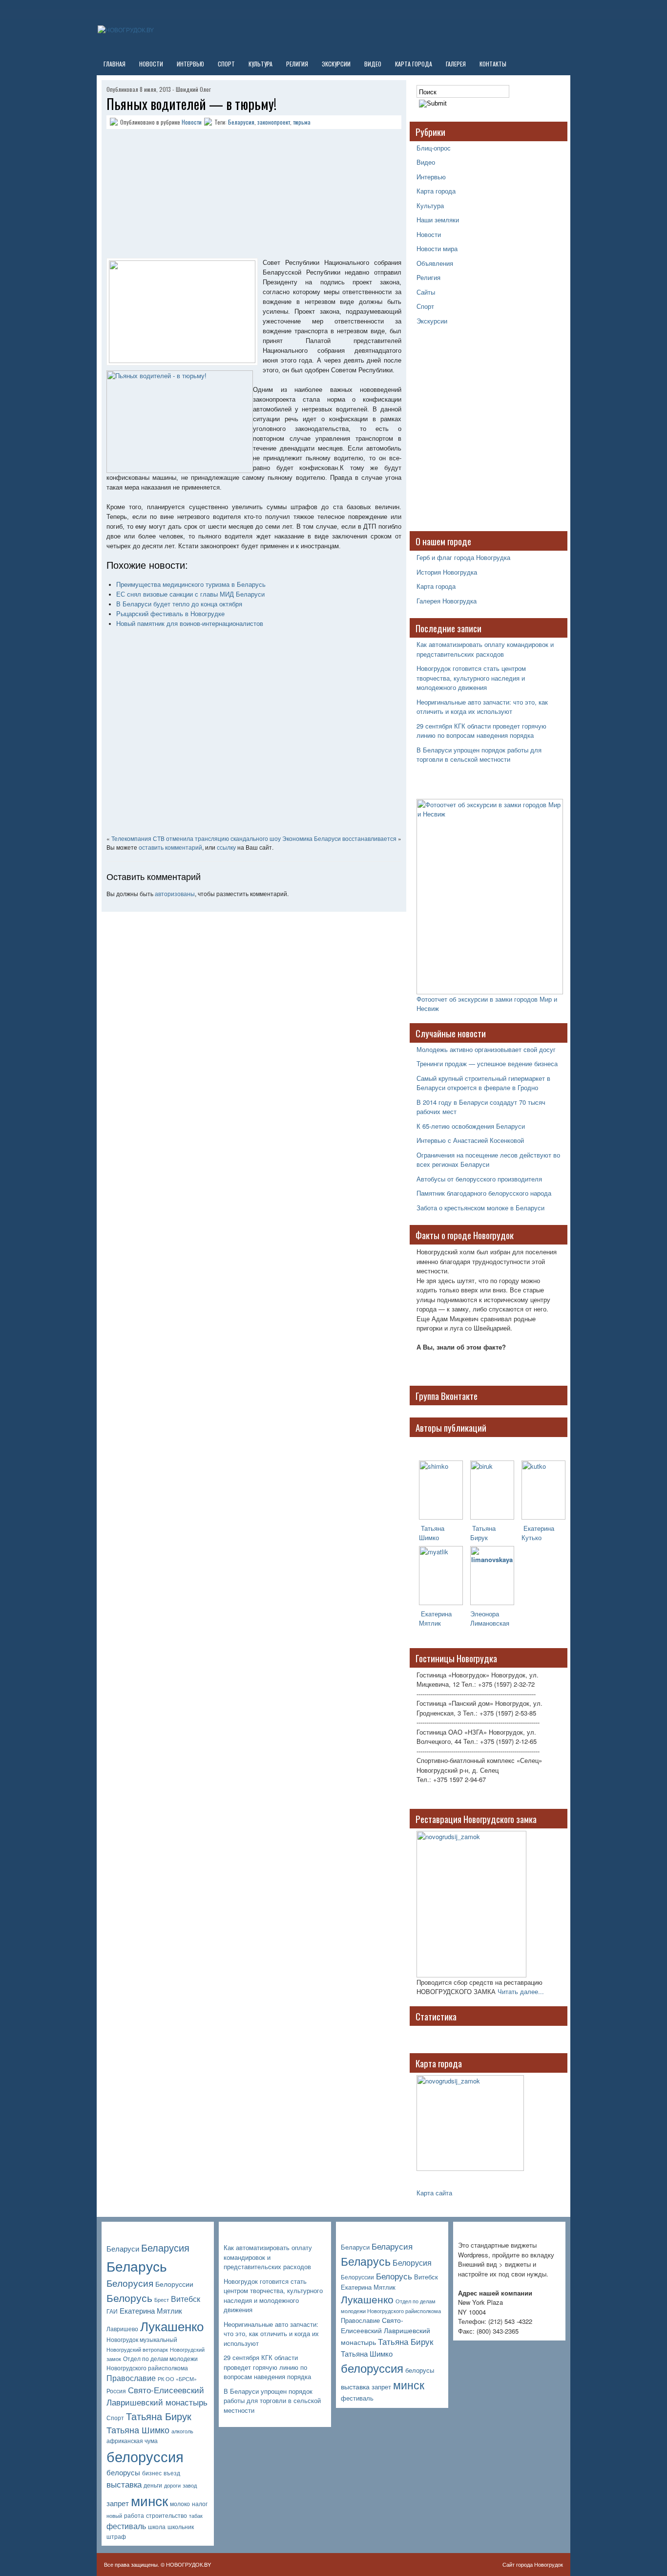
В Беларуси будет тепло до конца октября (179, 604)
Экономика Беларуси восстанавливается (339, 838)
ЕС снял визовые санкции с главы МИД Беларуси (190, 594)
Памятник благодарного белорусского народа (484, 1193)
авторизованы (175, 893)
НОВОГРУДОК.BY (188, 2564)
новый (114, 2516)
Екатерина (435, 1614)
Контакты (493, 64)
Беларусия (241, 122)
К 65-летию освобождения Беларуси (471, 1126)
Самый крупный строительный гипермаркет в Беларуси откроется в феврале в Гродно (483, 1083)
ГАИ (112, 2311)
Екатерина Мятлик (151, 2310)
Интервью (190, 64)
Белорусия (130, 2283)
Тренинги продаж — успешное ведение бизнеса (487, 1063)
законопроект (274, 122)
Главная (115, 64)
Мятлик (430, 1623)
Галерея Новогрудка (447, 601)
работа (134, 2515)
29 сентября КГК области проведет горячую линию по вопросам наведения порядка (481, 731)
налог (200, 2504)
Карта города (414, 64)
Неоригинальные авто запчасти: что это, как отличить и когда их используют (482, 707)
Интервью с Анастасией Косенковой (470, 1140)
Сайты (426, 292)
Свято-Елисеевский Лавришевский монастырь (157, 2396)
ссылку (226, 847)
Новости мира (437, 248)
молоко (180, 2504)
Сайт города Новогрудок (533, 2564)
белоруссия (145, 2456)
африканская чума (132, 2441)
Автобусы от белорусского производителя (479, 1179)
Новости (151, 64)
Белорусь (129, 2297)
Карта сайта (434, 2193)
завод (190, 2485)
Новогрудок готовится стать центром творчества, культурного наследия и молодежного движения (471, 678)
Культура (261, 64)
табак (196, 2516)
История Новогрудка (447, 572)
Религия (297, 64)
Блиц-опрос (434, 148)
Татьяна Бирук (483, 1533)
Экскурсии (336, 64)
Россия (116, 2391)
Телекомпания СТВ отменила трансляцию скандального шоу (196, 838)
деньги (153, 2485)
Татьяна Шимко (432, 1533)
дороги (172, 2485)
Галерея (456, 64)
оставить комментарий (170, 847)
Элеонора (485, 1614)
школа (157, 2527)
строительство (167, 2515)
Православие (131, 2378)
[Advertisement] (167, 195)
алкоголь (182, 2431)
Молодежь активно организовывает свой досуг (486, 1049)
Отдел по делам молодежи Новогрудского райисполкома (152, 2363)
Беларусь (137, 2265)
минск (149, 2500)
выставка (124, 2484)
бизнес (152, 2473)
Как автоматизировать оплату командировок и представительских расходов (485, 649)
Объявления (435, 263)
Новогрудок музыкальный (142, 2340)
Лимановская (490, 1623)
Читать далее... (521, 1991)
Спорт (226, 64)
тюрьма (302, 122)
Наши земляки (438, 220)
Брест (162, 2300)
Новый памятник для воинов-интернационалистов (190, 624)
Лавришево (122, 2329)
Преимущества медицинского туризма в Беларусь (191, 585)
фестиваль (126, 2526)
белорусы (123, 2472)
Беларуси (123, 2248)
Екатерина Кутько (538, 1533)
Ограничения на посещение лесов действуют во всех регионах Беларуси (488, 1160)
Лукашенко (172, 2326)
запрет (118, 2503)
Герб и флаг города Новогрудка (463, 557)
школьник (181, 2527)
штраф (116, 2536)
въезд (172, 2473)
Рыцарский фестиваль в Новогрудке (170, 614)
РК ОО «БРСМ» (177, 2379)
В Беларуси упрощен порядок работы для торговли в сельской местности (479, 755)
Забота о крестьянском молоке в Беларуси (480, 1208)
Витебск (186, 2299)
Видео (373, 64)
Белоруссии (174, 2284)
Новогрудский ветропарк (137, 2350)
